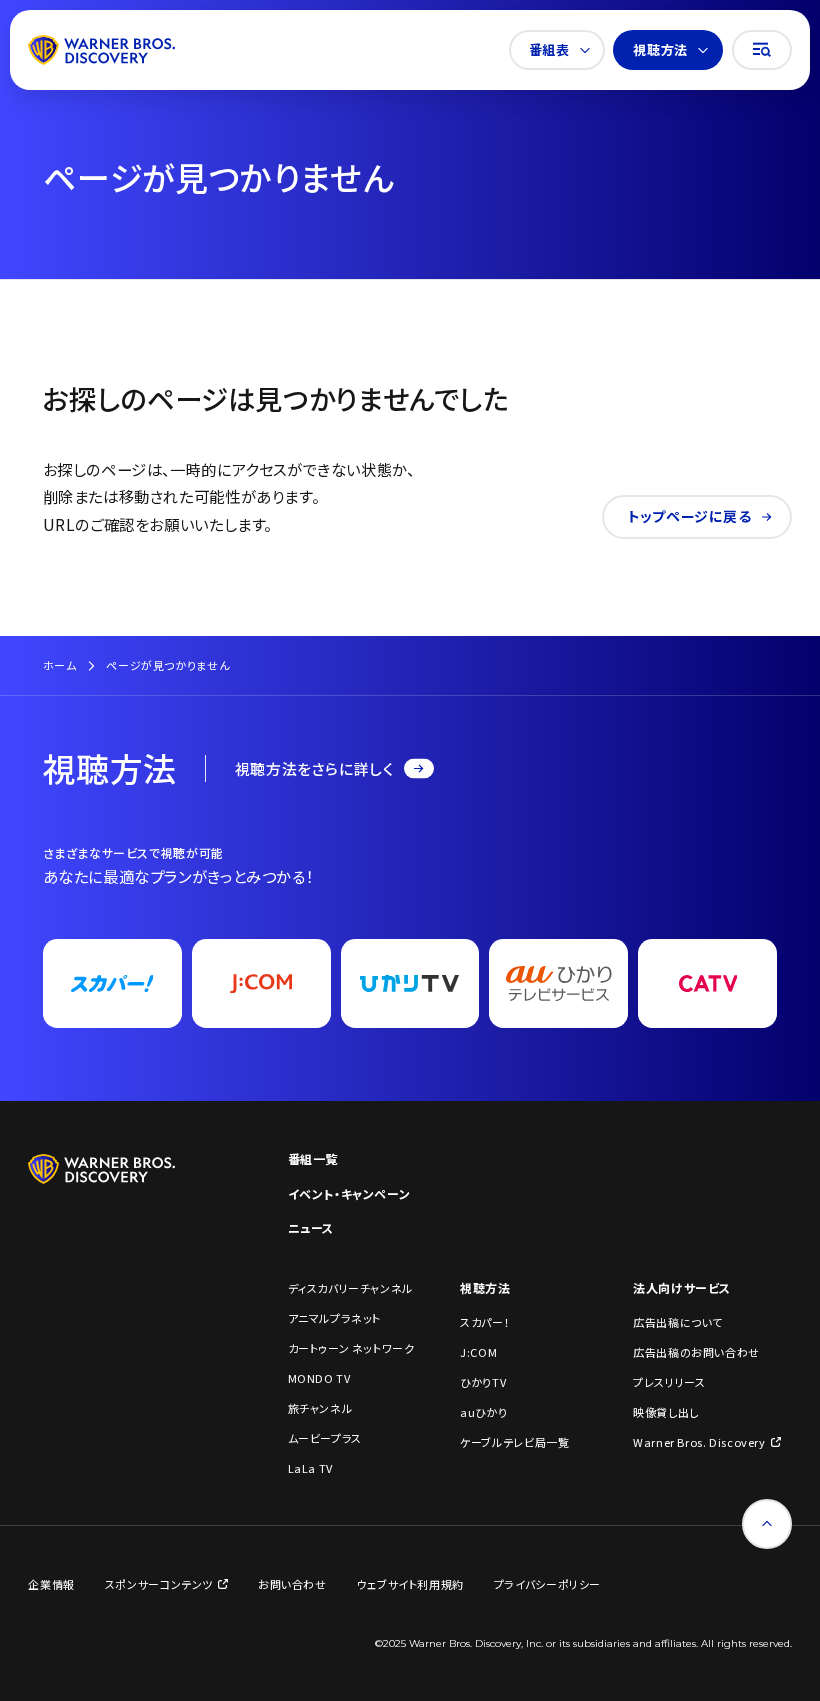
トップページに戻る (689, 516)
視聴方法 (660, 49)
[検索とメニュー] (762, 50)
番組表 (549, 49)
